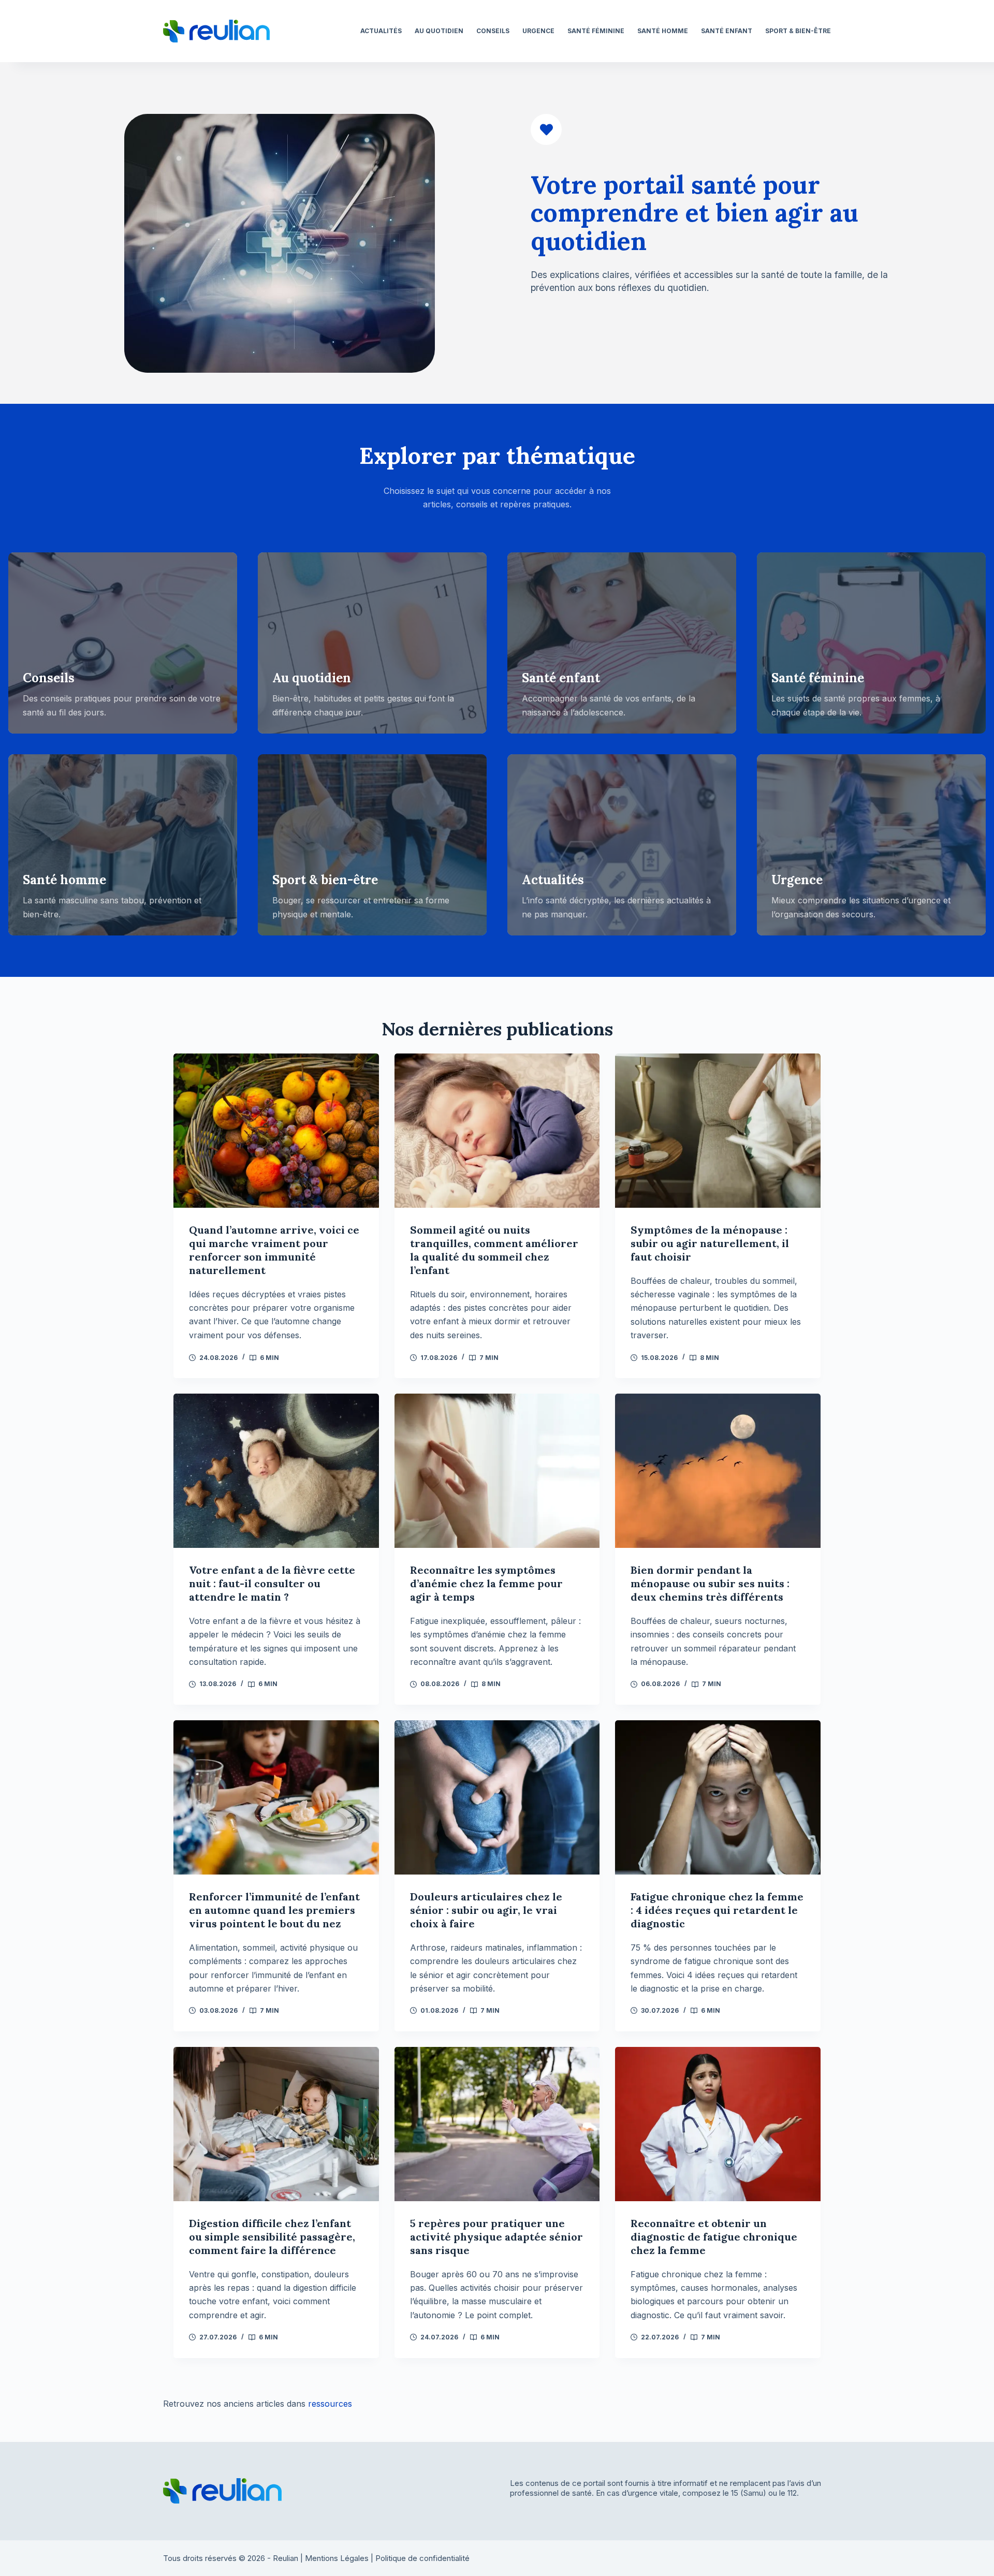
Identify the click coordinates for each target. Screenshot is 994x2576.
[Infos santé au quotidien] (372, 643)
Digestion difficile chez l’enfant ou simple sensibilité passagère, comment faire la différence (272, 2237)
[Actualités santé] (622, 845)
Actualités (381, 31)
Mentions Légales (337, 2558)
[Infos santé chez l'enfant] (622, 643)
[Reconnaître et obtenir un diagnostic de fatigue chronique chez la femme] (718, 2124)
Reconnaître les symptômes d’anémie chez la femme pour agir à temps (486, 1583)
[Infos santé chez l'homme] (123, 845)
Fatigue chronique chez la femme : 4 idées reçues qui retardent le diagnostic (717, 1910)
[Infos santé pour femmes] (871, 643)
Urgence (538, 31)
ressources (330, 2404)
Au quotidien (439, 31)
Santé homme (663, 31)
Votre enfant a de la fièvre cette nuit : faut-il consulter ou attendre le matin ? (272, 1583)
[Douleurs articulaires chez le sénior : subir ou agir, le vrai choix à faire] (497, 1797)
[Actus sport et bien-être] (372, 845)
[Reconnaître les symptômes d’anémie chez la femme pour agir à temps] (497, 1471)
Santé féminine (596, 31)
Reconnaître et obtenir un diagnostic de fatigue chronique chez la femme (714, 2237)
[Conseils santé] (123, 643)
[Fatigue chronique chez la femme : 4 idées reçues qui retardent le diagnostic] (718, 1797)
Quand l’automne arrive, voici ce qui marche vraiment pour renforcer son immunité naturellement (274, 1250)
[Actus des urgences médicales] (871, 845)
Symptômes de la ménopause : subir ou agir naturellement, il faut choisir (710, 1243)
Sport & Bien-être (798, 31)
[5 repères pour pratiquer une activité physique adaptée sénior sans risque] (497, 2124)
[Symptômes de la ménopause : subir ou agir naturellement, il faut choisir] (718, 1130)
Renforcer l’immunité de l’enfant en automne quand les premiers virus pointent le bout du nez (274, 1910)
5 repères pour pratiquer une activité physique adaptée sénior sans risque (496, 2237)
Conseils (493, 31)
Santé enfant (727, 31)
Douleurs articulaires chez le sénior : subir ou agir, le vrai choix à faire (486, 1910)
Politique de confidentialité (422, 2558)
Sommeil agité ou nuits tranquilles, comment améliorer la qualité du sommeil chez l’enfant (494, 1250)
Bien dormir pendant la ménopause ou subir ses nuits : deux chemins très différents (710, 1583)
